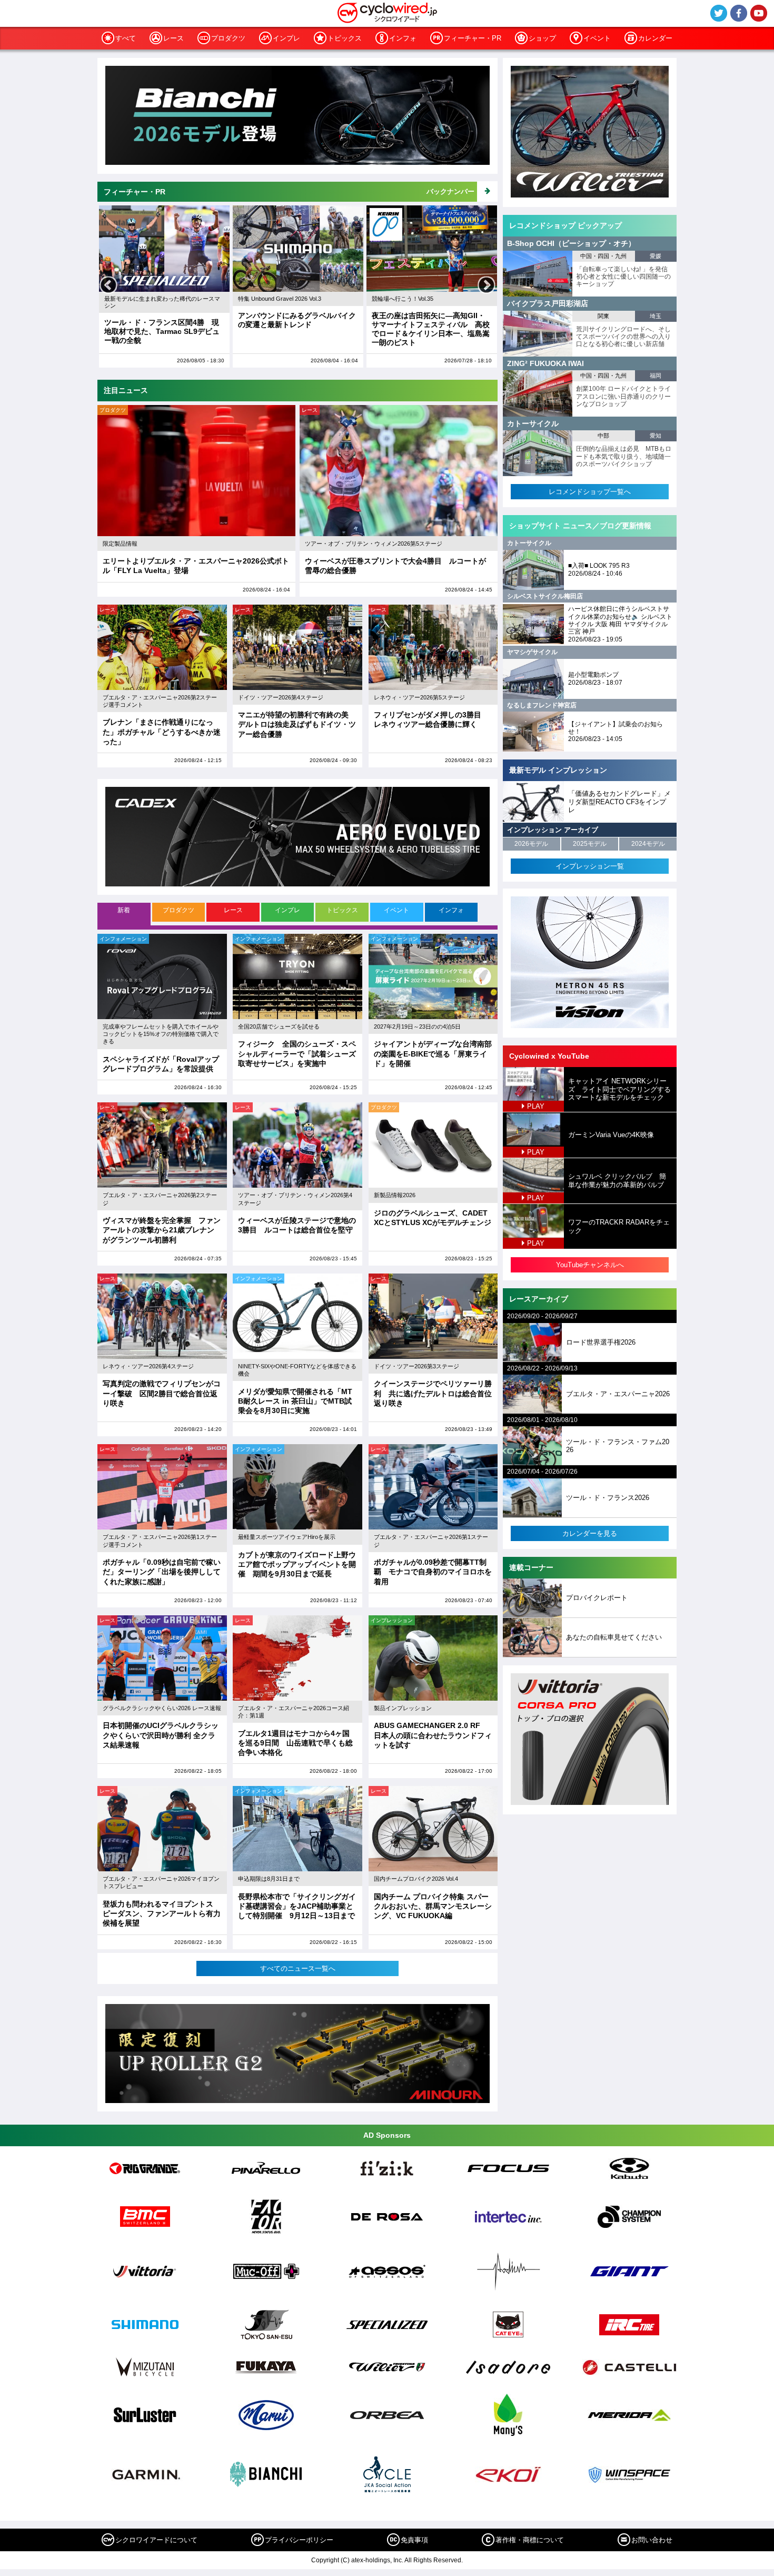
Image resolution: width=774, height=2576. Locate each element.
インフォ (403, 38)
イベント (597, 38)
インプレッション (392, 1620)
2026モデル (531, 844)
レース (173, 38)
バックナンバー (450, 191)
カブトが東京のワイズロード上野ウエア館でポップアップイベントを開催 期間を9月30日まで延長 (297, 1564)
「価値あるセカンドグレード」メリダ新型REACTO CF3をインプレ (619, 802)
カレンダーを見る (590, 1533)
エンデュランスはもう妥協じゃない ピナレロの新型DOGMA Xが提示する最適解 (434, 324)
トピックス (345, 38)
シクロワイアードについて (156, 2540)
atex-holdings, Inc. (377, 2560)
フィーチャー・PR (473, 38)
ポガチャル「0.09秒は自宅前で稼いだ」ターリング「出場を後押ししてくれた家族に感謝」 (162, 1572)
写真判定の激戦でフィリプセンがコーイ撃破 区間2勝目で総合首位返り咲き (162, 1393)
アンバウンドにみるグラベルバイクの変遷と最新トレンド (163, 320)
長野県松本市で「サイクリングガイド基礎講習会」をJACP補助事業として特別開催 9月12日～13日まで (297, 1906)
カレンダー (655, 38)
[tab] (125, 914)
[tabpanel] (297, 1455)
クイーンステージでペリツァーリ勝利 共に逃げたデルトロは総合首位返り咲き (433, 1393)
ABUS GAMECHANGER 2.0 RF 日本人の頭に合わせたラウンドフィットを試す (433, 1735)
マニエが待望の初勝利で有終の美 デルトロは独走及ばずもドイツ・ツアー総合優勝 (297, 724)
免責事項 (414, 2540)
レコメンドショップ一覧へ (590, 492)
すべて (126, 38)
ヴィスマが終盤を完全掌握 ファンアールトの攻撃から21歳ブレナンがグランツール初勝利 (162, 1230)
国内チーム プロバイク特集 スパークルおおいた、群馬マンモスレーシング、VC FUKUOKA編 (433, 1906)
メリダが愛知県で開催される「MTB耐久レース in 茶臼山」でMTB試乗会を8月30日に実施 (295, 1401)
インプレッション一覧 (590, 866)
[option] (164, 287)
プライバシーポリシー (299, 2540)
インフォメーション (123, 939)
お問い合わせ (652, 2540)
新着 (124, 910)
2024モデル (648, 844)
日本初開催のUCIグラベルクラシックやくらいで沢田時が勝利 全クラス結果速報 (161, 1735)
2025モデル (590, 844)
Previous (108, 286)
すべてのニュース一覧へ (298, 1968)
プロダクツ (228, 38)
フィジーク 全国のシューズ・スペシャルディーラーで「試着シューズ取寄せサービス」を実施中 (297, 1053)
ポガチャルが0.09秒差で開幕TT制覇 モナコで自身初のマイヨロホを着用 (433, 1572)
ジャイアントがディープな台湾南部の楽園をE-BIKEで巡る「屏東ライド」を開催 (433, 1053)
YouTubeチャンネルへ (590, 1265)
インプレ (286, 38)
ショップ (542, 38)
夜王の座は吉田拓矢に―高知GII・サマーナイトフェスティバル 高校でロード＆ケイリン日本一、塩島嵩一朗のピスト (297, 329)
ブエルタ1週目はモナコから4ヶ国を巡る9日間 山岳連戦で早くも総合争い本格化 (295, 1743)
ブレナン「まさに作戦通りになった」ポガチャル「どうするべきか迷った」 (162, 732)
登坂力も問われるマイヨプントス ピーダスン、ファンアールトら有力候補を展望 (162, 1913)
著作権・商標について (530, 2540)
